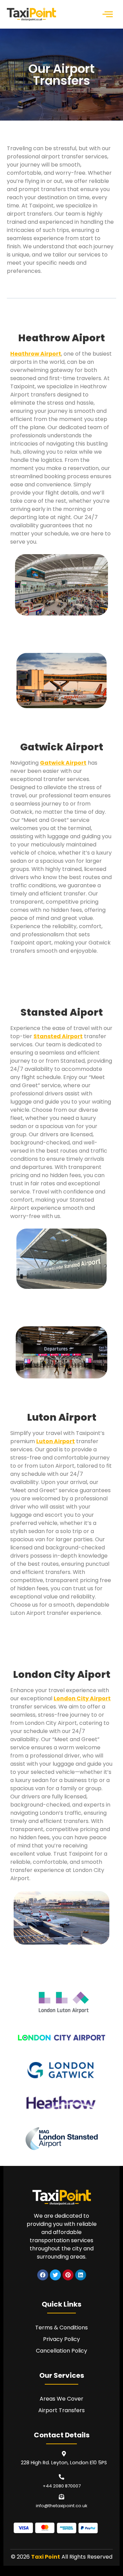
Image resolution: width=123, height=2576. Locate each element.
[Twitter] (55, 2275)
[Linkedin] (81, 2275)
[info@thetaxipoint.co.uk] (61, 2497)
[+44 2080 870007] (61, 2477)
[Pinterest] (68, 2275)
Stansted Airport (58, 1036)
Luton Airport (56, 1441)
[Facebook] (43, 2275)
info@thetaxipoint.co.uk (62, 2506)
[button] (107, 14)
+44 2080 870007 (62, 2486)
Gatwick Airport (63, 763)
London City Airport (82, 1698)
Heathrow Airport (36, 354)
